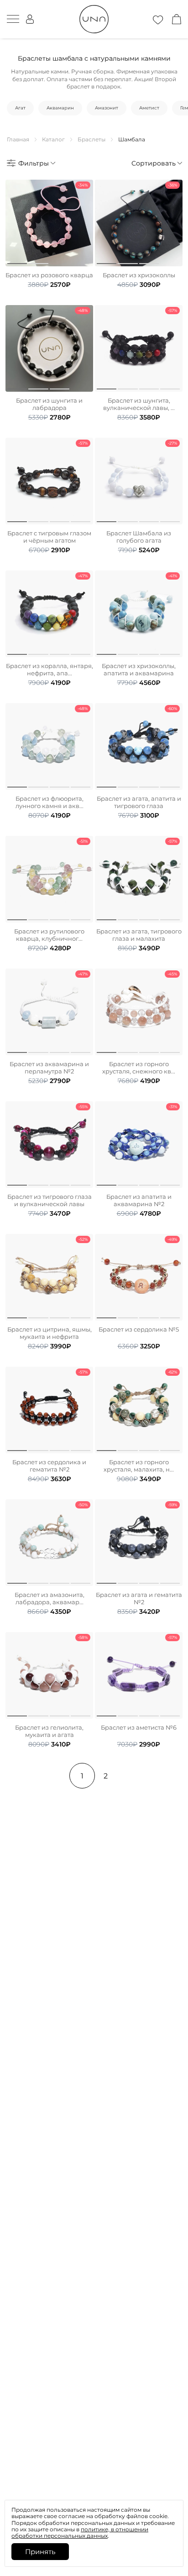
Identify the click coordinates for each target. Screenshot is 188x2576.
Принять (40, 2552)
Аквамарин (60, 108)
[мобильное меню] (13, 19)
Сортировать (154, 163)
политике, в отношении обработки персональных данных (80, 2532)
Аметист (149, 108)
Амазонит (107, 108)
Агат (20, 108)
